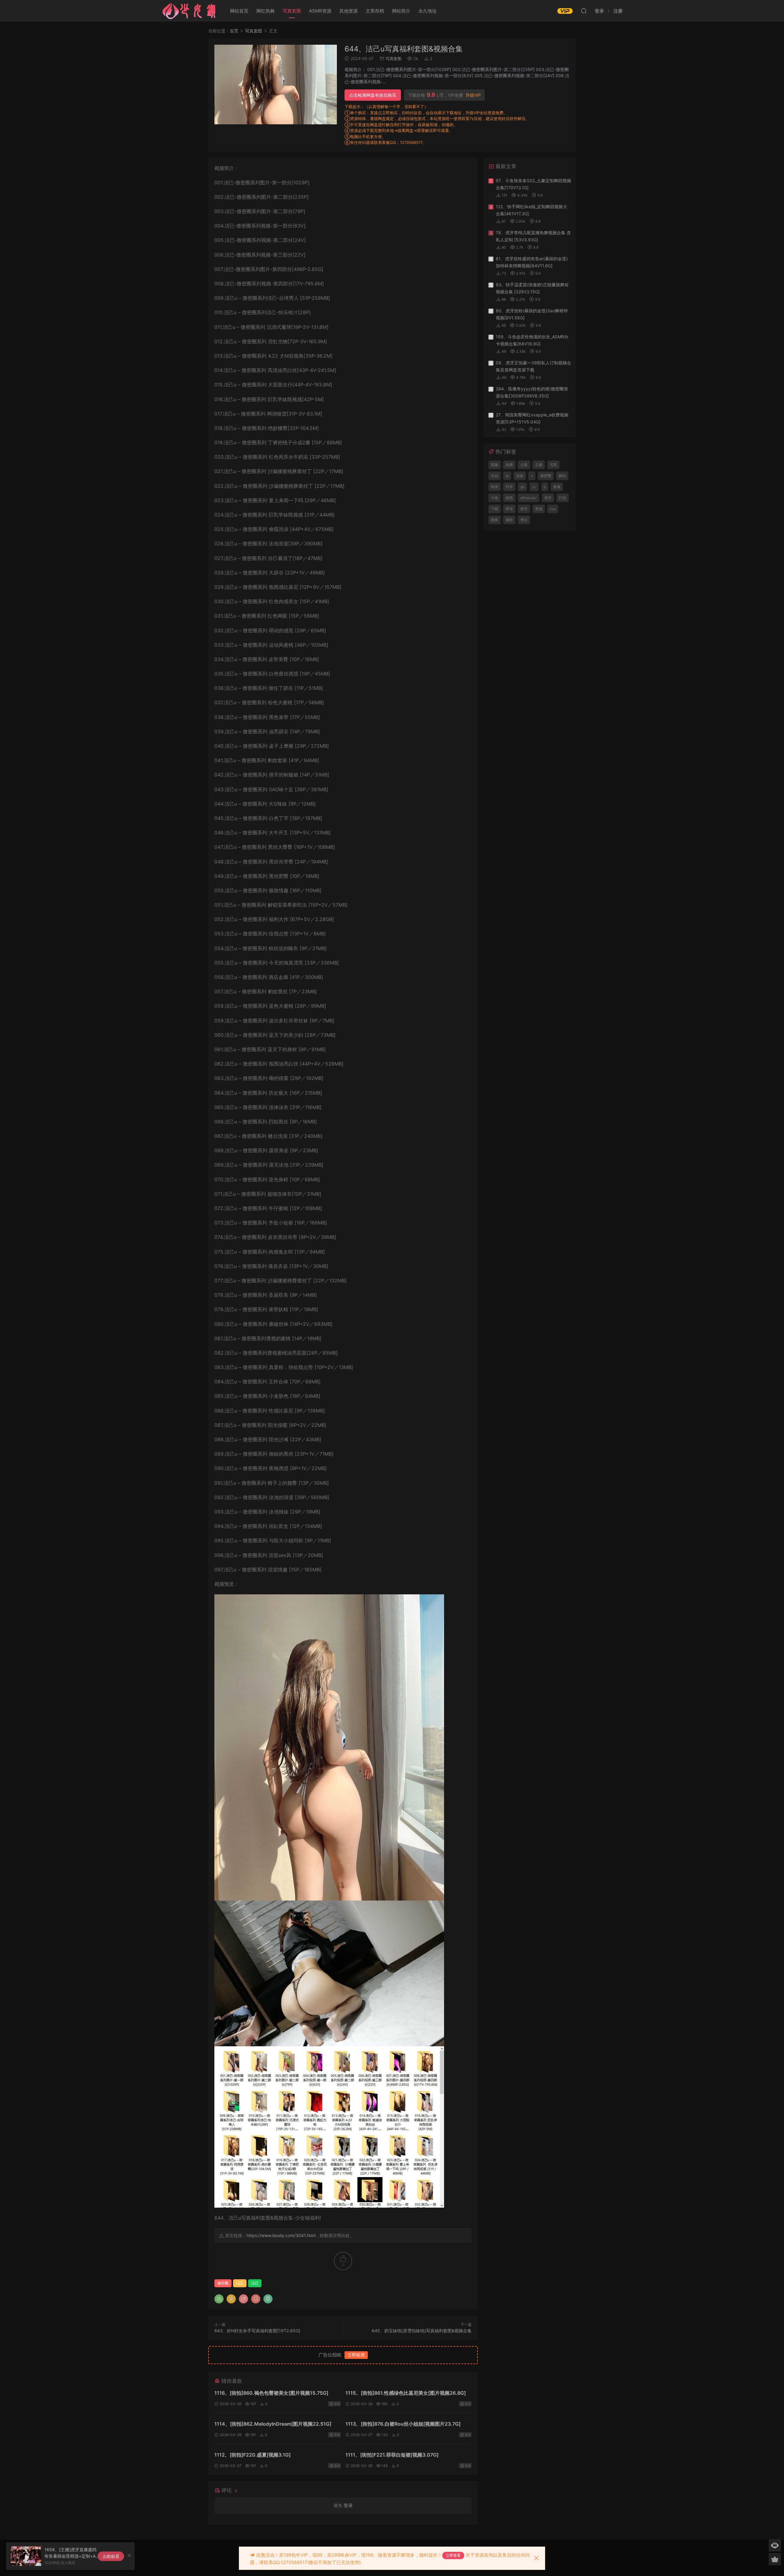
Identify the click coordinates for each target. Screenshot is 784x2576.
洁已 (255, 2283)
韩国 (495, 487)
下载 (495, 509)
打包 (563, 498)
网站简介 (401, 11)
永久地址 (428, 11)
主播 (539, 465)
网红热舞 (266, 11)
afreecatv (529, 498)
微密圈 (223, 2283)
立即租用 (356, 2355)
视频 (495, 465)
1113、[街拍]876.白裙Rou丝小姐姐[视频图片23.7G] (403, 2424)
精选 (509, 498)
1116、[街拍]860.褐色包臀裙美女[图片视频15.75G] (271, 2393)
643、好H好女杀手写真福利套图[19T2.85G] (257, 2331)
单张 (509, 509)
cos (553, 509)
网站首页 (239, 11)
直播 (557, 487)
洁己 (240, 2283)
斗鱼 (495, 498)
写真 (553, 465)
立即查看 (453, 2555)
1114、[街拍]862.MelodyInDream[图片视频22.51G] (273, 2424)
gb (522, 487)
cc (534, 487)
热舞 (509, 465)
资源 (539, 509)
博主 (524, 520)
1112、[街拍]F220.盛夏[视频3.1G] (253, 2455)
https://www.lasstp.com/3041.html (281, 2235)
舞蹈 (562, 476)
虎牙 (548, 498)
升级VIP (473, 95)
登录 (348, 2505)
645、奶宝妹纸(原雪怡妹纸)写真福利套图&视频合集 (422, 2331)
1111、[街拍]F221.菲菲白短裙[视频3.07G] (392, 2455)
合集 (524, 465)
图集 (495, 520)
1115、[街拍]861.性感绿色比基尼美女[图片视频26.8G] (406, 2393)
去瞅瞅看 (111, 2556)
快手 (524, 509)
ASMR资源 (320, 11)
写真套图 (292, 11)
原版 (520, 476)
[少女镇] (189, 11)
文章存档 (375, 11)
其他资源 (349, 11)
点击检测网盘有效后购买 (373, 95)
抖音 (509, 487)
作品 (495, 476)
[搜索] (584, 11)
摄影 (509, 520)
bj (507, 476)
